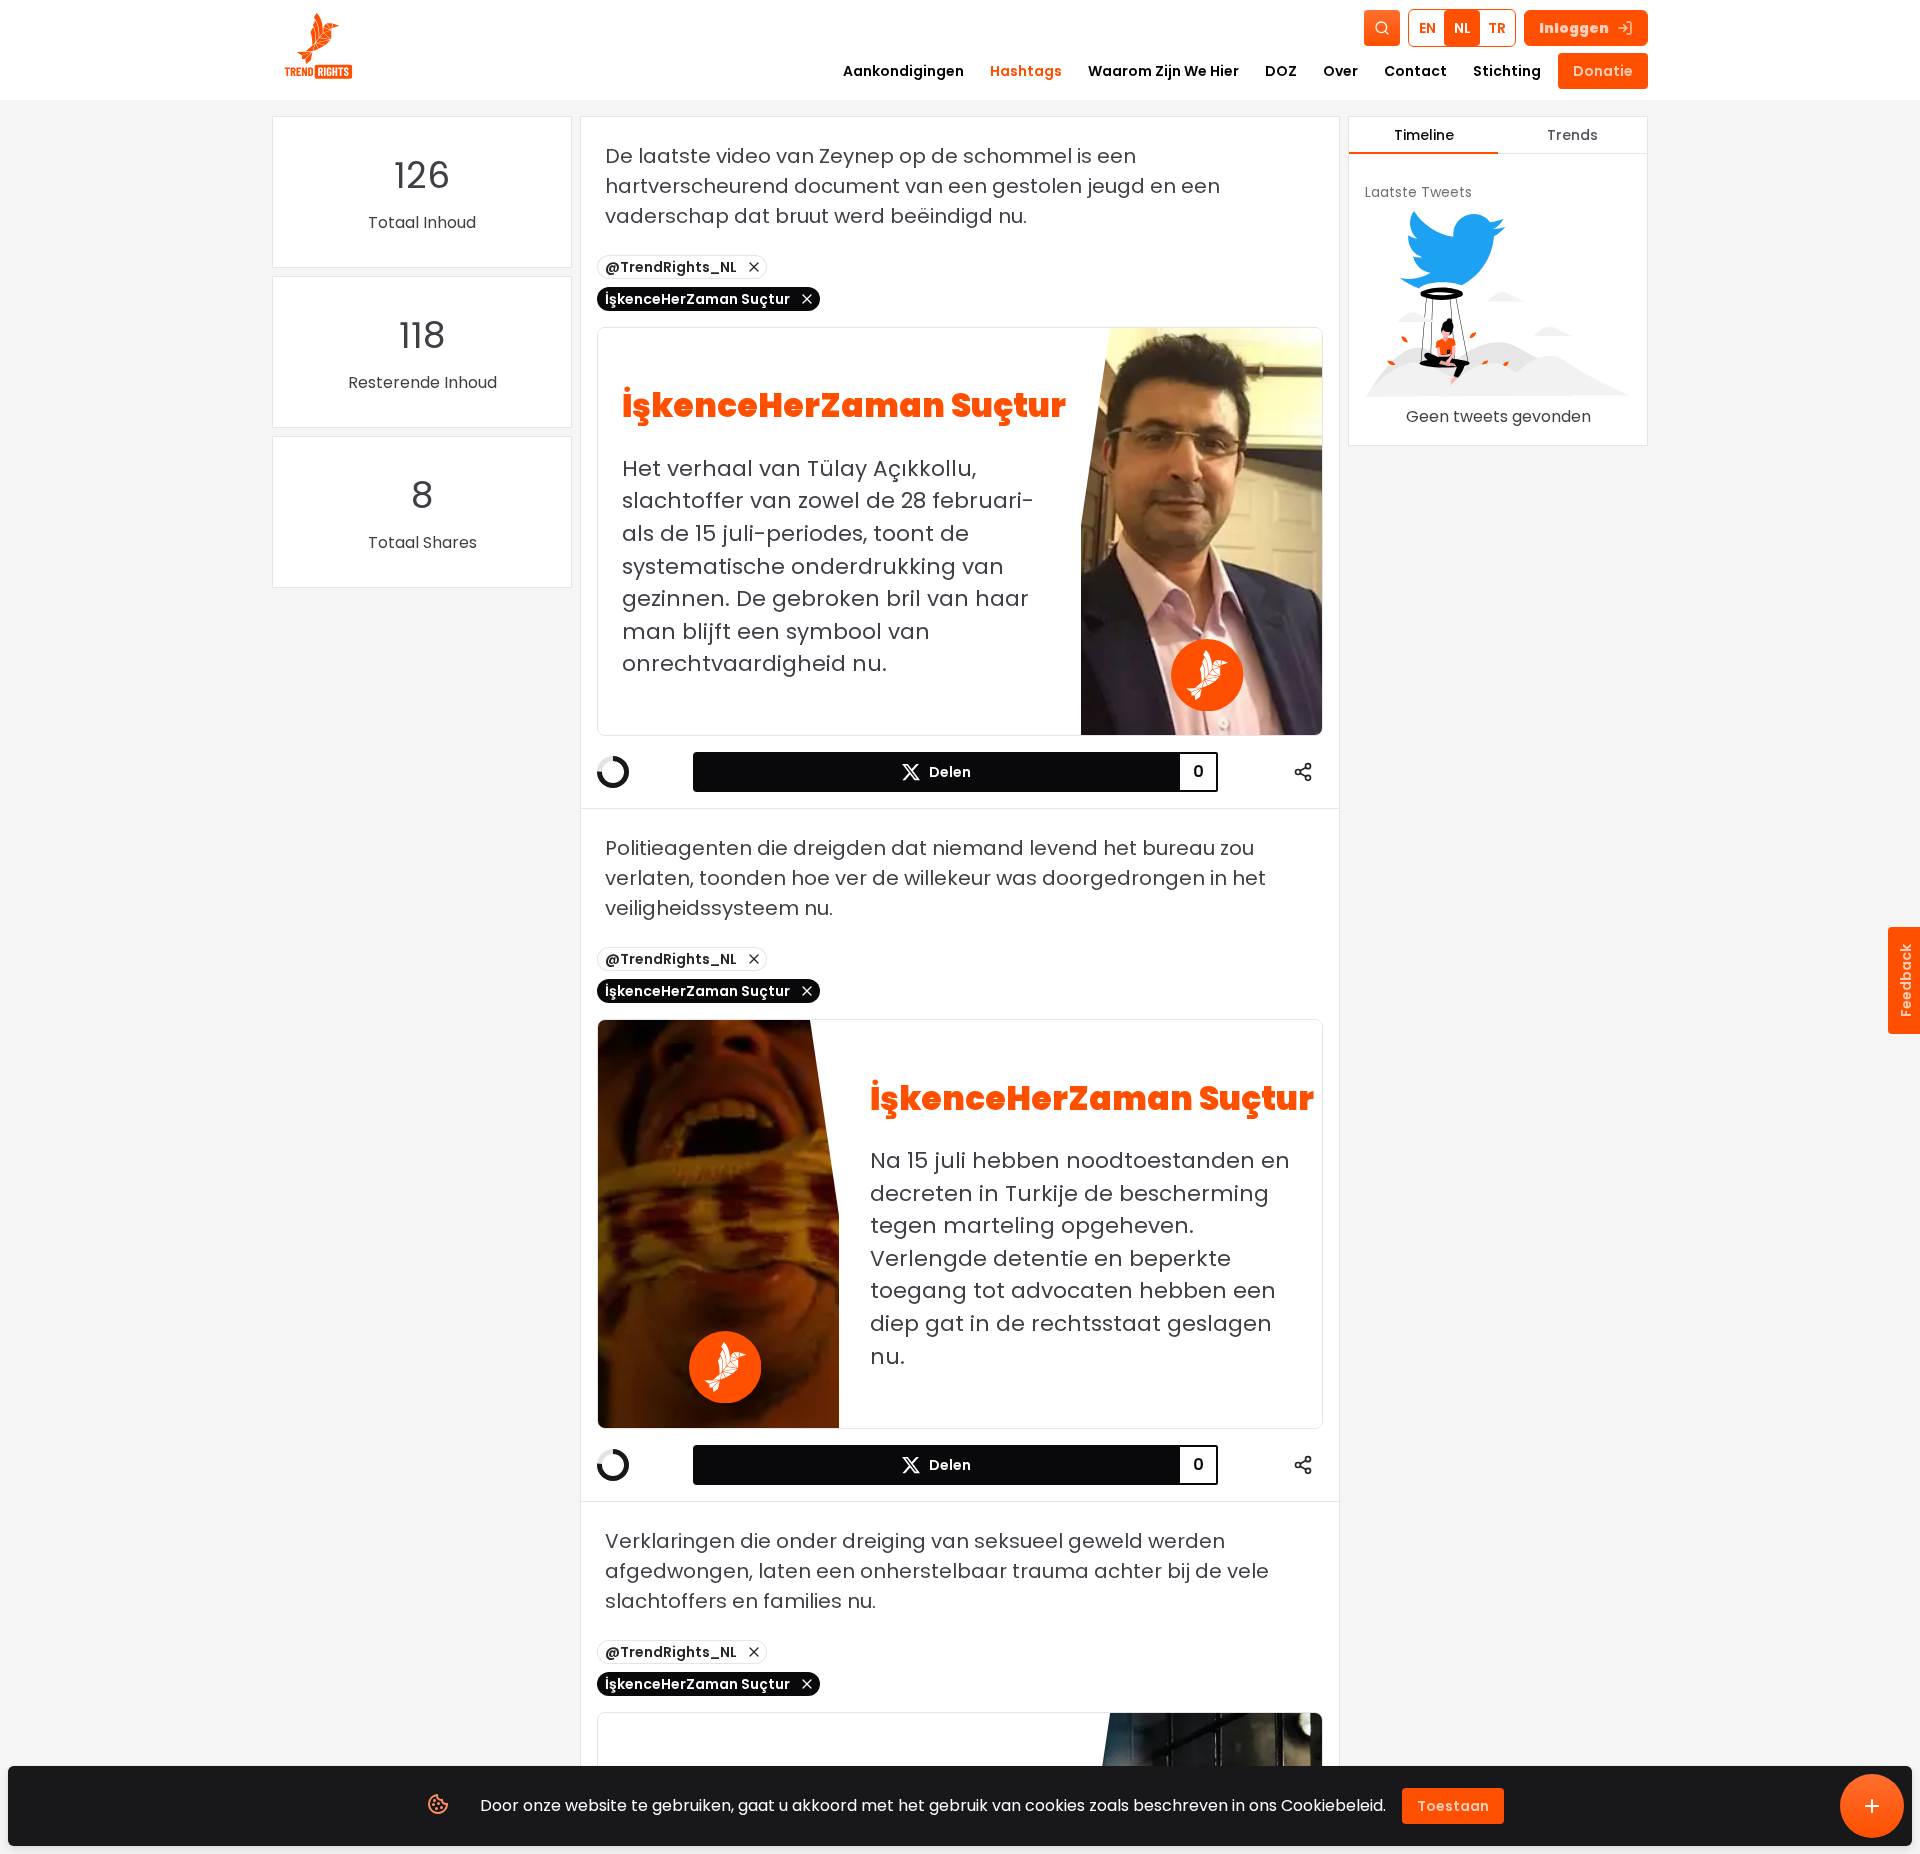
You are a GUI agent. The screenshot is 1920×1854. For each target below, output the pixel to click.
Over (1340, 71)
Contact (1415, 71)
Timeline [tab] (1424, 135)
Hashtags (1026, 71)
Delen (950, 772)
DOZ (1281, 71)
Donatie (1603, 71)
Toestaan (1453, 1806)
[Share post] (1303, 772)
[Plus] (1872, 1806)
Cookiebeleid (1332, 1805)
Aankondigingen (903, 71)
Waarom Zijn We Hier (1163, 71)
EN (1427, 28)
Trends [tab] (1572, 135)
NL (1462, 28)
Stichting (1507, 71)
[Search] (1382, 28)
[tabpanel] (1498, 299)
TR (1497, 28)
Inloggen (1574, 28)
